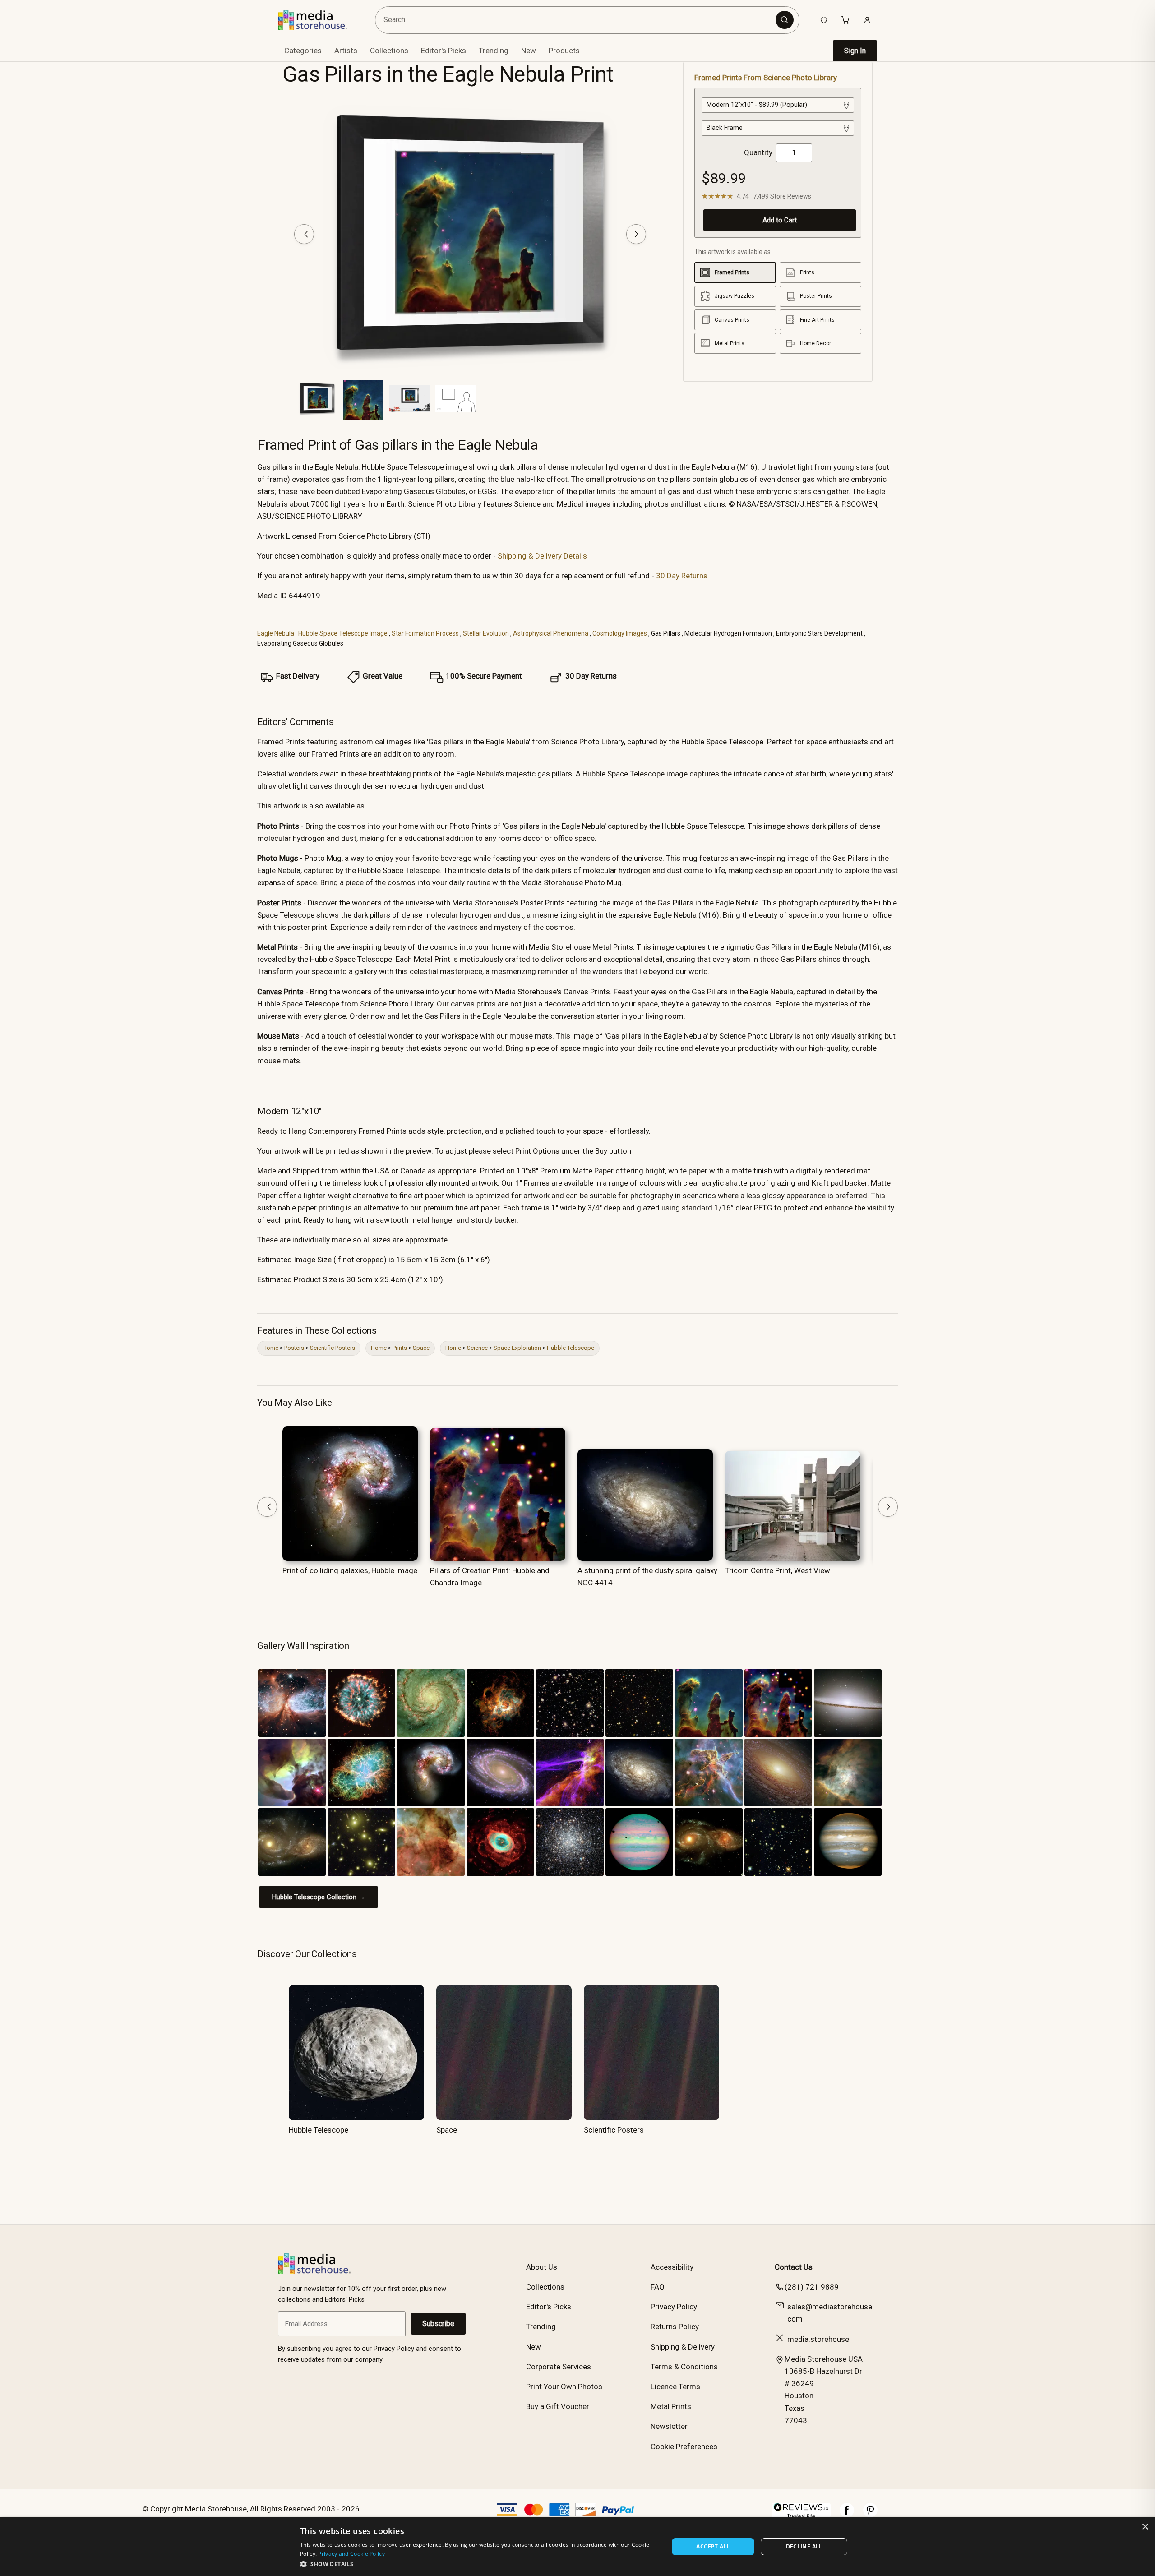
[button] (479, 2564)
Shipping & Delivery (683, 2347)
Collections (389, 51)
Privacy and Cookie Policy (351, 2554)
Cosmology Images (620, 633)
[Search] (785, 20)
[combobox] (577, 20)
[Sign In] (867, 20)
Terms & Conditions (684, 2367)
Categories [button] (303, 51)
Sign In (855, 51)
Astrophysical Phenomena (551, 633)
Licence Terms (675, 2387)
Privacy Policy (674, 2307)
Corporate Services (559, 2367)
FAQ (658, 2287)
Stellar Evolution (486, 633)
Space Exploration (517, 1348)
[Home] (319, 20)
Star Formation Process (425, 633)
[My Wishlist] (824, 20)
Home (270, 1348)
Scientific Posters (333, 1348)
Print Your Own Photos (564, 2387)
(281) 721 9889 (812, 2287)
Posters (294, 1348)
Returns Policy (675, 2327)
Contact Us (794, 2267)
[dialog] (577, 2547)
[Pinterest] (870, 2515)
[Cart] (845, 20)
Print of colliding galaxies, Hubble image (350, 1570)
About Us (542, 2267)
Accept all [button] (713, 2546)
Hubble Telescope (571, 1348)
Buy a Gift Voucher (558, 2406)
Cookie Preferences (684, 2447)
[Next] (636, 234)
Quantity (758, 152)
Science (477, 1348)
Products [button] (564, 51)
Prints (400, 1348)
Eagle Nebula (276, 633)
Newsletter (669, 2426)
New (529, 51)
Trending (494, 51)
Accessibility (672, 2267)
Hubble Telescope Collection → (319, 1897)
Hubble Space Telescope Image (343, 633)
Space (421, 1348)
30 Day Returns (682, 576)
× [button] (1145, 2527)
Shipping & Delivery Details (542, 556)
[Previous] (304, 234)
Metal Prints (671, 2406)
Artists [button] (346, 51)
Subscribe (438, 2324)
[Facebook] (847, 2515)
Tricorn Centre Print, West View (778, 1570)
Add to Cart (780, 220)
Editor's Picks (444, 51)
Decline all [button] (804, 2546)
